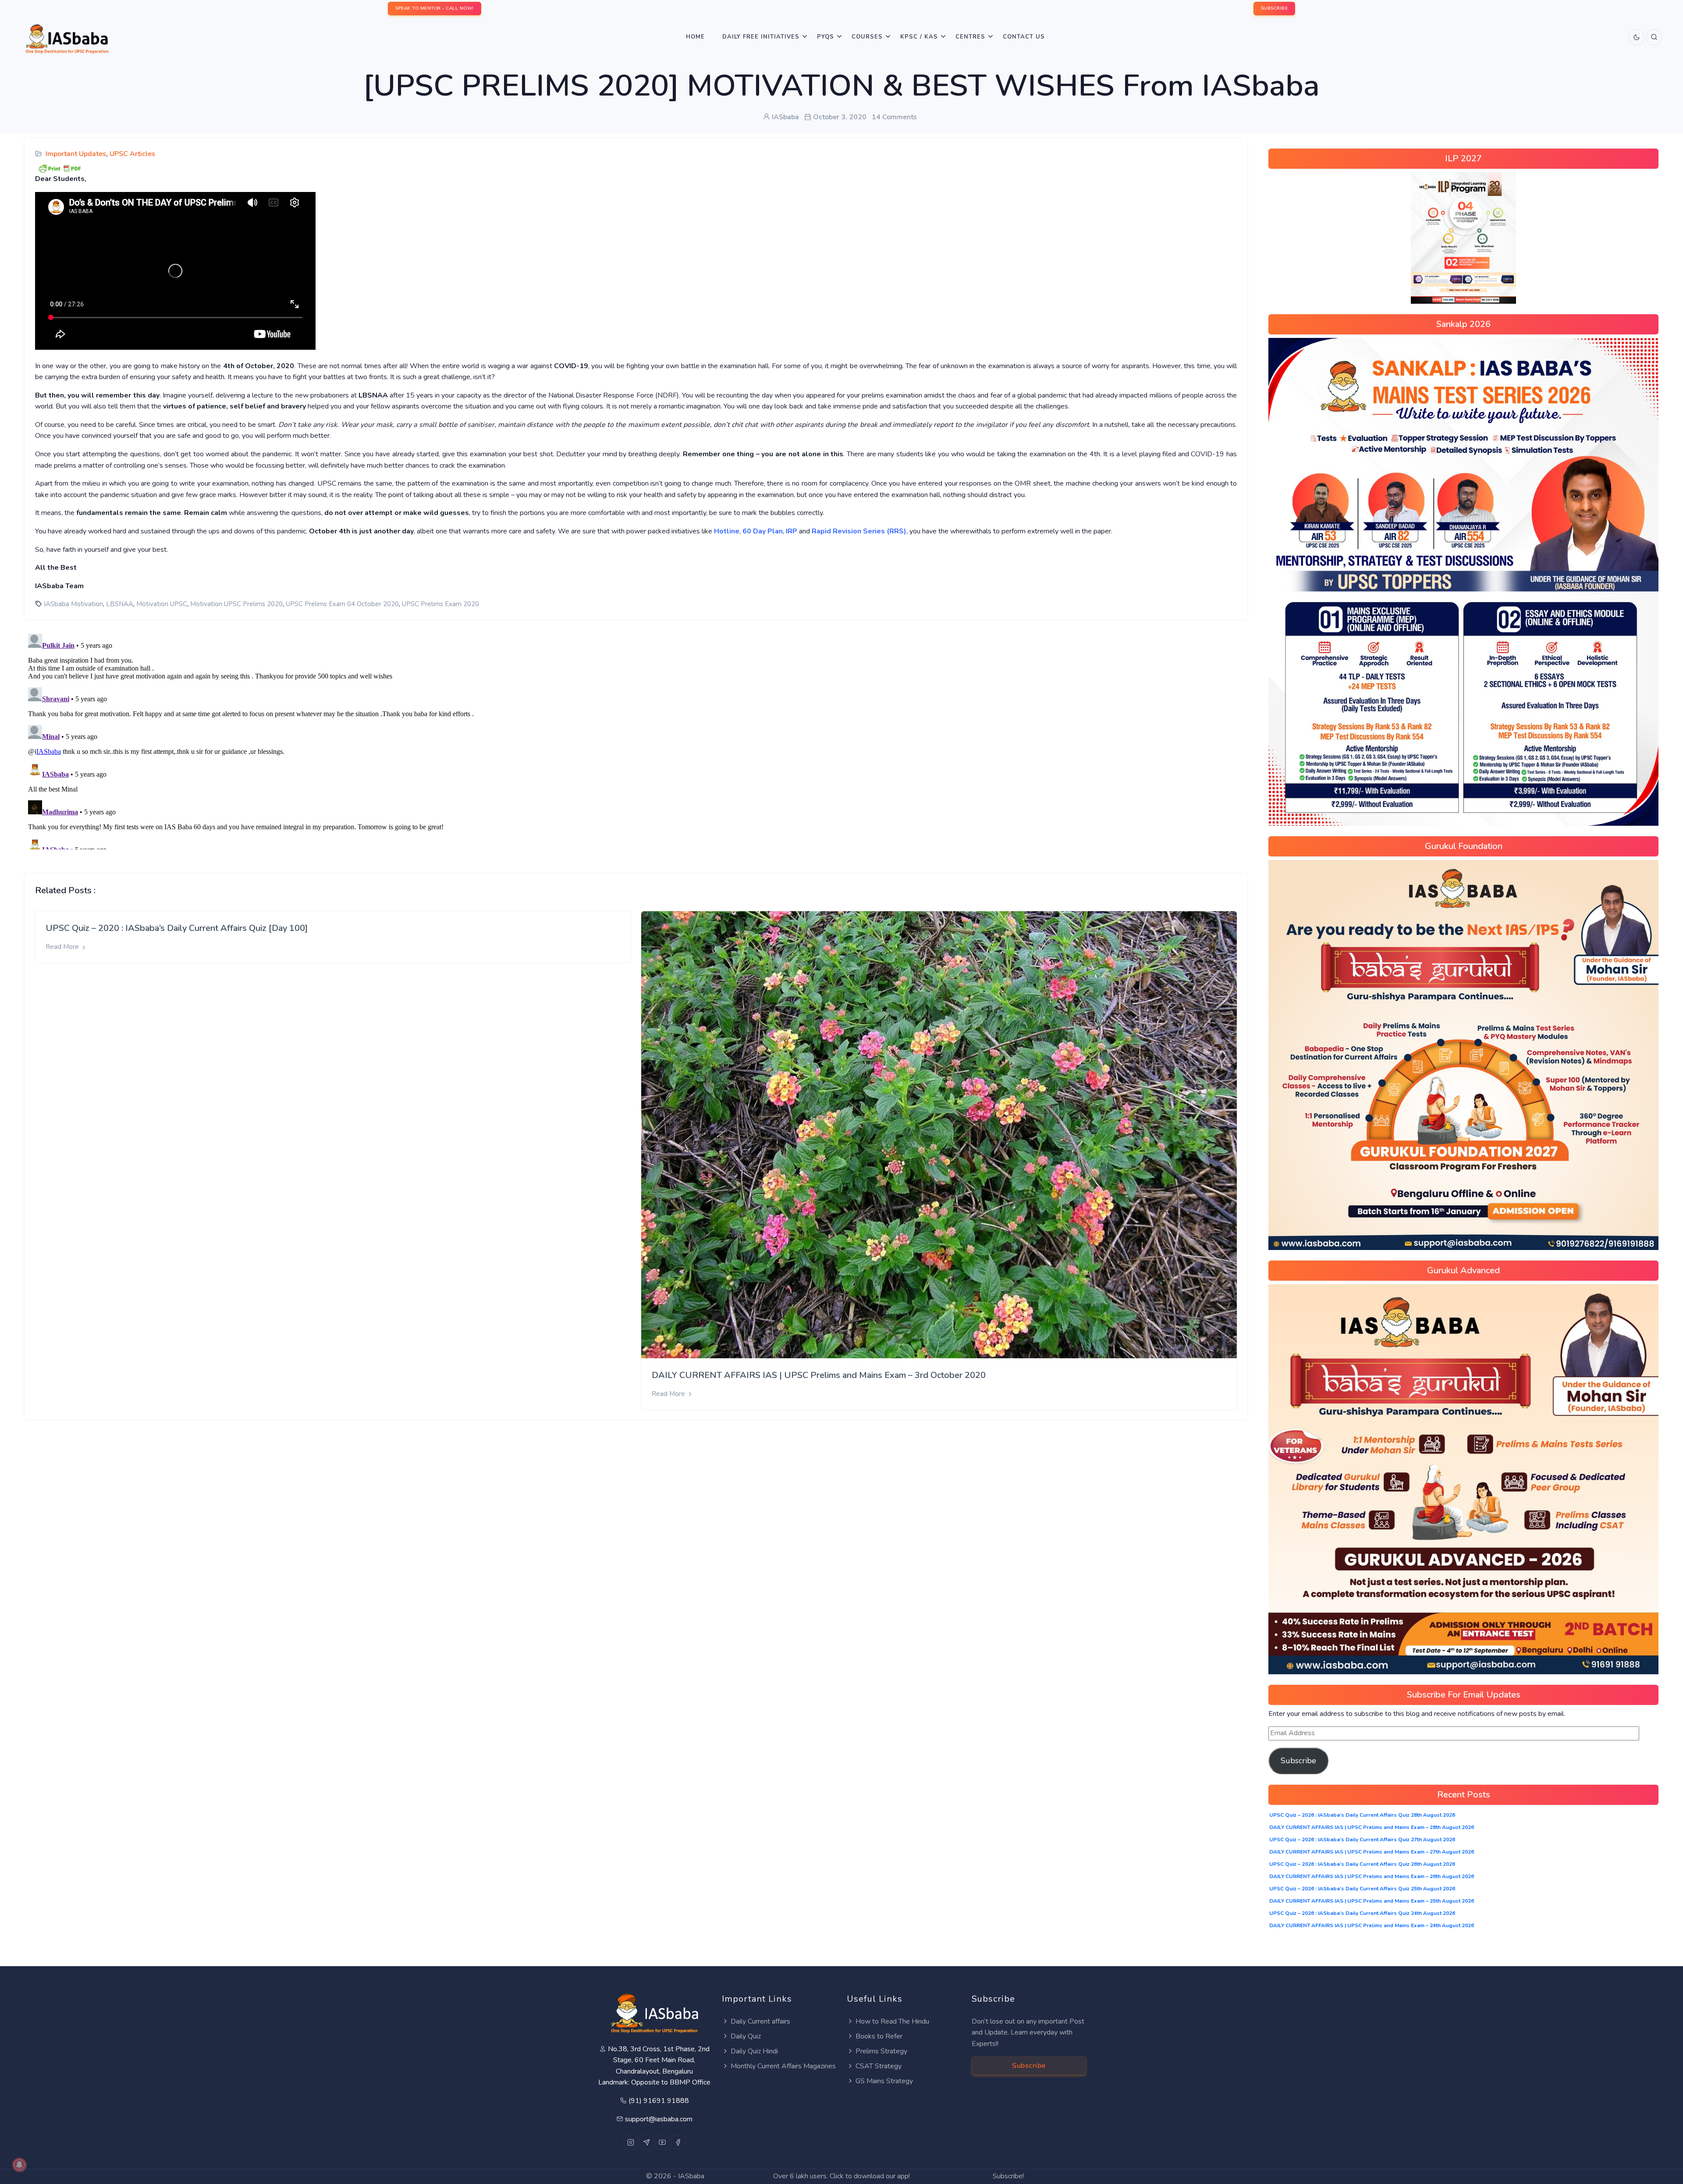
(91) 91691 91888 (659, 2101)
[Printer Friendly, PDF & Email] (60, 168)
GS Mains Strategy (884, 2081)
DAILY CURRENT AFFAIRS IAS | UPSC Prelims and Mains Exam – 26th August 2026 (1372, 1876)
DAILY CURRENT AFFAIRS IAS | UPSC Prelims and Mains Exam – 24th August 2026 (1372, 1925)
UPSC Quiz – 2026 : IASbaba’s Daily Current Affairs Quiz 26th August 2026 (1362, 1864)
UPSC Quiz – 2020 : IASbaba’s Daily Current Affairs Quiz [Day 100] (177, 928)
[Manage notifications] (19, 2165)
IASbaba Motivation (73, 604)
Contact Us (1024, 37)
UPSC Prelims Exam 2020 (440, 604)
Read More (63, 947)
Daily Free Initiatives (761, 37)
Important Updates (76, 154)
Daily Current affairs (760, 2021)
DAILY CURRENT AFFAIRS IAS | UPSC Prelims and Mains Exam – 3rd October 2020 (819, 1375)
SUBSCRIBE (1275, 8)
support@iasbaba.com (659, 2119)
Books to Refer (879, 2036)
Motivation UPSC (162, 604)
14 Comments (894, 117)
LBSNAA (120, 604)
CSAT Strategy (879, 2066)
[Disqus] (636, 740)
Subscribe (1298, 1761)
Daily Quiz (746, 2036)
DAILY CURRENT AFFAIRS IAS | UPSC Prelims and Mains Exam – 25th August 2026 (1372, 1901)
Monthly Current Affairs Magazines (783, 2066)
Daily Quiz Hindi (754, 2051)
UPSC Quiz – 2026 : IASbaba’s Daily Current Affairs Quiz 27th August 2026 (1362, 1840)
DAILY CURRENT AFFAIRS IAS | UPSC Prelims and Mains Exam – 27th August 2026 (1372, 1852)
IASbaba (691, 2176)
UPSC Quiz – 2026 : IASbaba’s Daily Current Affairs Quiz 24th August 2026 (1362, 1913)
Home (695, 37)
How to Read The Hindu (892, 2021)
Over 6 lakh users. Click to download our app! (841, 2176)
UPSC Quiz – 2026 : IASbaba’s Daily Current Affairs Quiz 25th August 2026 (1362, 1889)
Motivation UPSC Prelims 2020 (236, 604)
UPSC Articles (132, 154)
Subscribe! (1008, 2176)
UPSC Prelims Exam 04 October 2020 (342, 604)
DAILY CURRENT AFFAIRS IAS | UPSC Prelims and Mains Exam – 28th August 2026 (1372, 1827)
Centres (970, 37)
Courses (867, 37)
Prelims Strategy (881, 2051)
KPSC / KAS (919, 37)
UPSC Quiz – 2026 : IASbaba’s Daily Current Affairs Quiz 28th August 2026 (1362, 1815)
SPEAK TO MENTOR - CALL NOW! (435, 8)
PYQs (826, 37)
